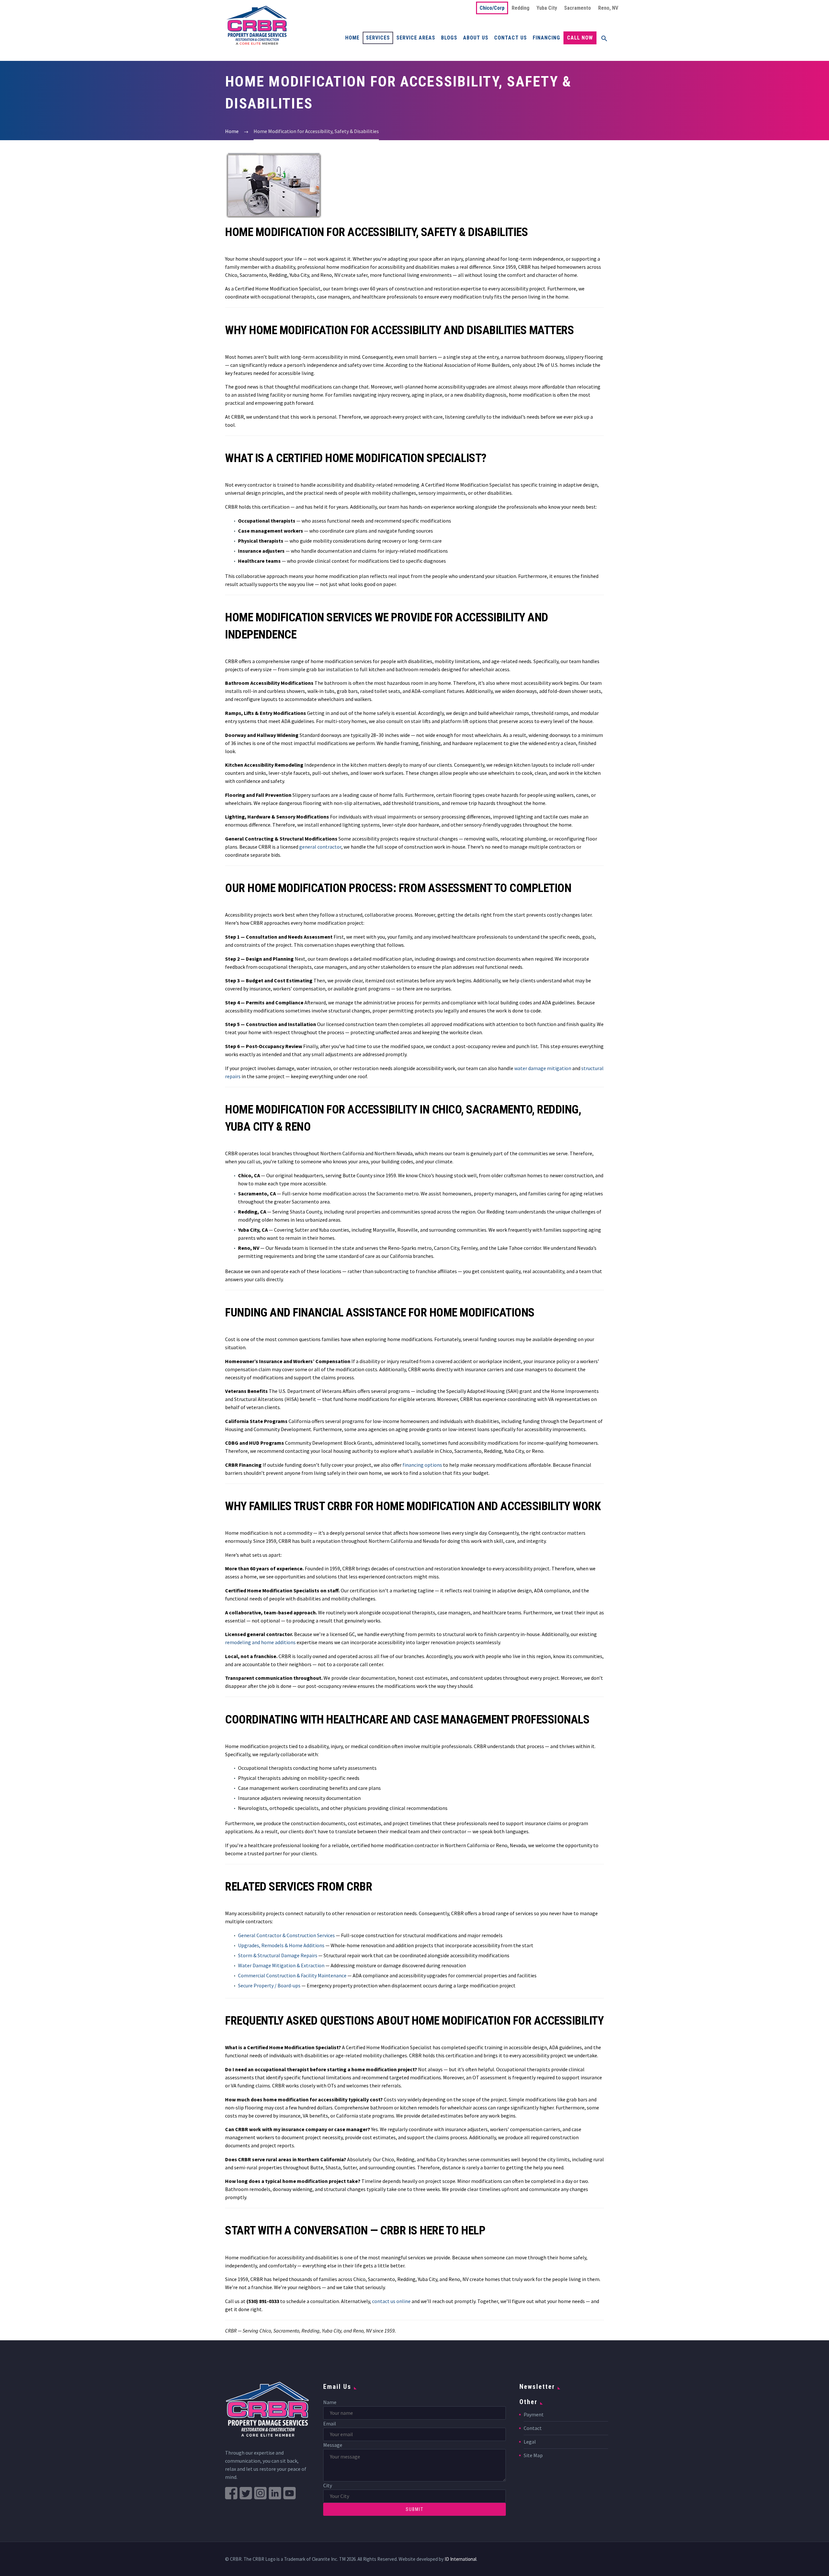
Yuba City (547, 8)
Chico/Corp (492, 8)
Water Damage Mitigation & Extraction (281, 1965)
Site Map (533, 2455)
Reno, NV (608, 8)
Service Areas (416, 38)
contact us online (391, 2301)
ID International (460, 2559)
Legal (530, 2442)
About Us (476, 38)
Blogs (449, 38)
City (328, 2485)
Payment (534, 2414)
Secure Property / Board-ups (269, 1985)
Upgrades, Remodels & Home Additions (281, 1945)
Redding (521, 8)
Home (352, 38)
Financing (546, 38)
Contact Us (511, 38)
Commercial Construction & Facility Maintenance (292, 1975)
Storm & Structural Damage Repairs (278, 1955)
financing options (422, 1465)
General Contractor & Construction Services (286, 1935)
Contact (533, 2428)
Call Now (580, 38)
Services (378, 38)
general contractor (320, 847)
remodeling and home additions (260, 1642)
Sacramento (578, 8)
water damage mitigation (543, 1068)
